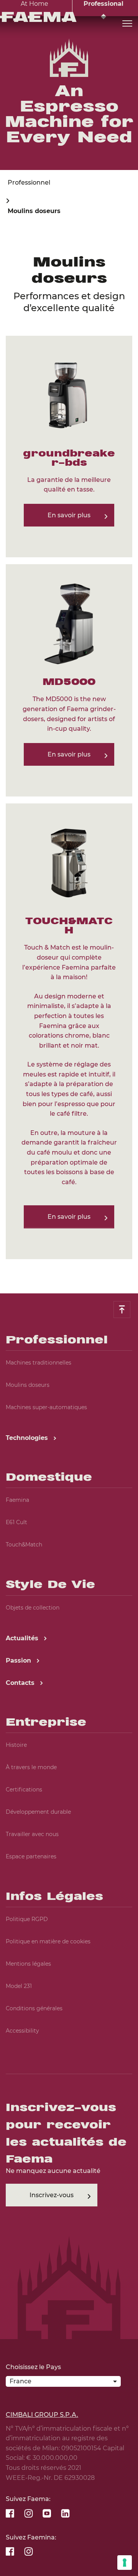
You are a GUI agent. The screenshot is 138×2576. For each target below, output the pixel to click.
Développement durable (38, 1812)
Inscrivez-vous (52, 2195)
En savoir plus (69, 515)
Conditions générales (34, 2008)
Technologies (28, 1438)
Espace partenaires (31, 1856)
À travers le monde (31, 1767)
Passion (19, 1660)
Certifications (24, 1790)
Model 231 (19, 1986)
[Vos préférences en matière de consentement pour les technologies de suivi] (125, 2563)
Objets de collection (33, 1608)
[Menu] (127, 24)
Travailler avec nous (32, 1834)
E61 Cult (16, 1522)
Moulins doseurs (28, 1385)
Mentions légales (28, 1964)
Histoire (16, 1745)
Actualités (23, 1638)
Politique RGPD (27, 1919)
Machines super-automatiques (46, 1407)
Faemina (17, 1500)
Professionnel (29, 182)
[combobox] (63, 2383)
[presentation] (69, 1288)
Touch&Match (24, 1545)
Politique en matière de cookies (48, 1941)
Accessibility (22, 2031)
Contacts (21, 1683)
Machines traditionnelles (39, 1363)
